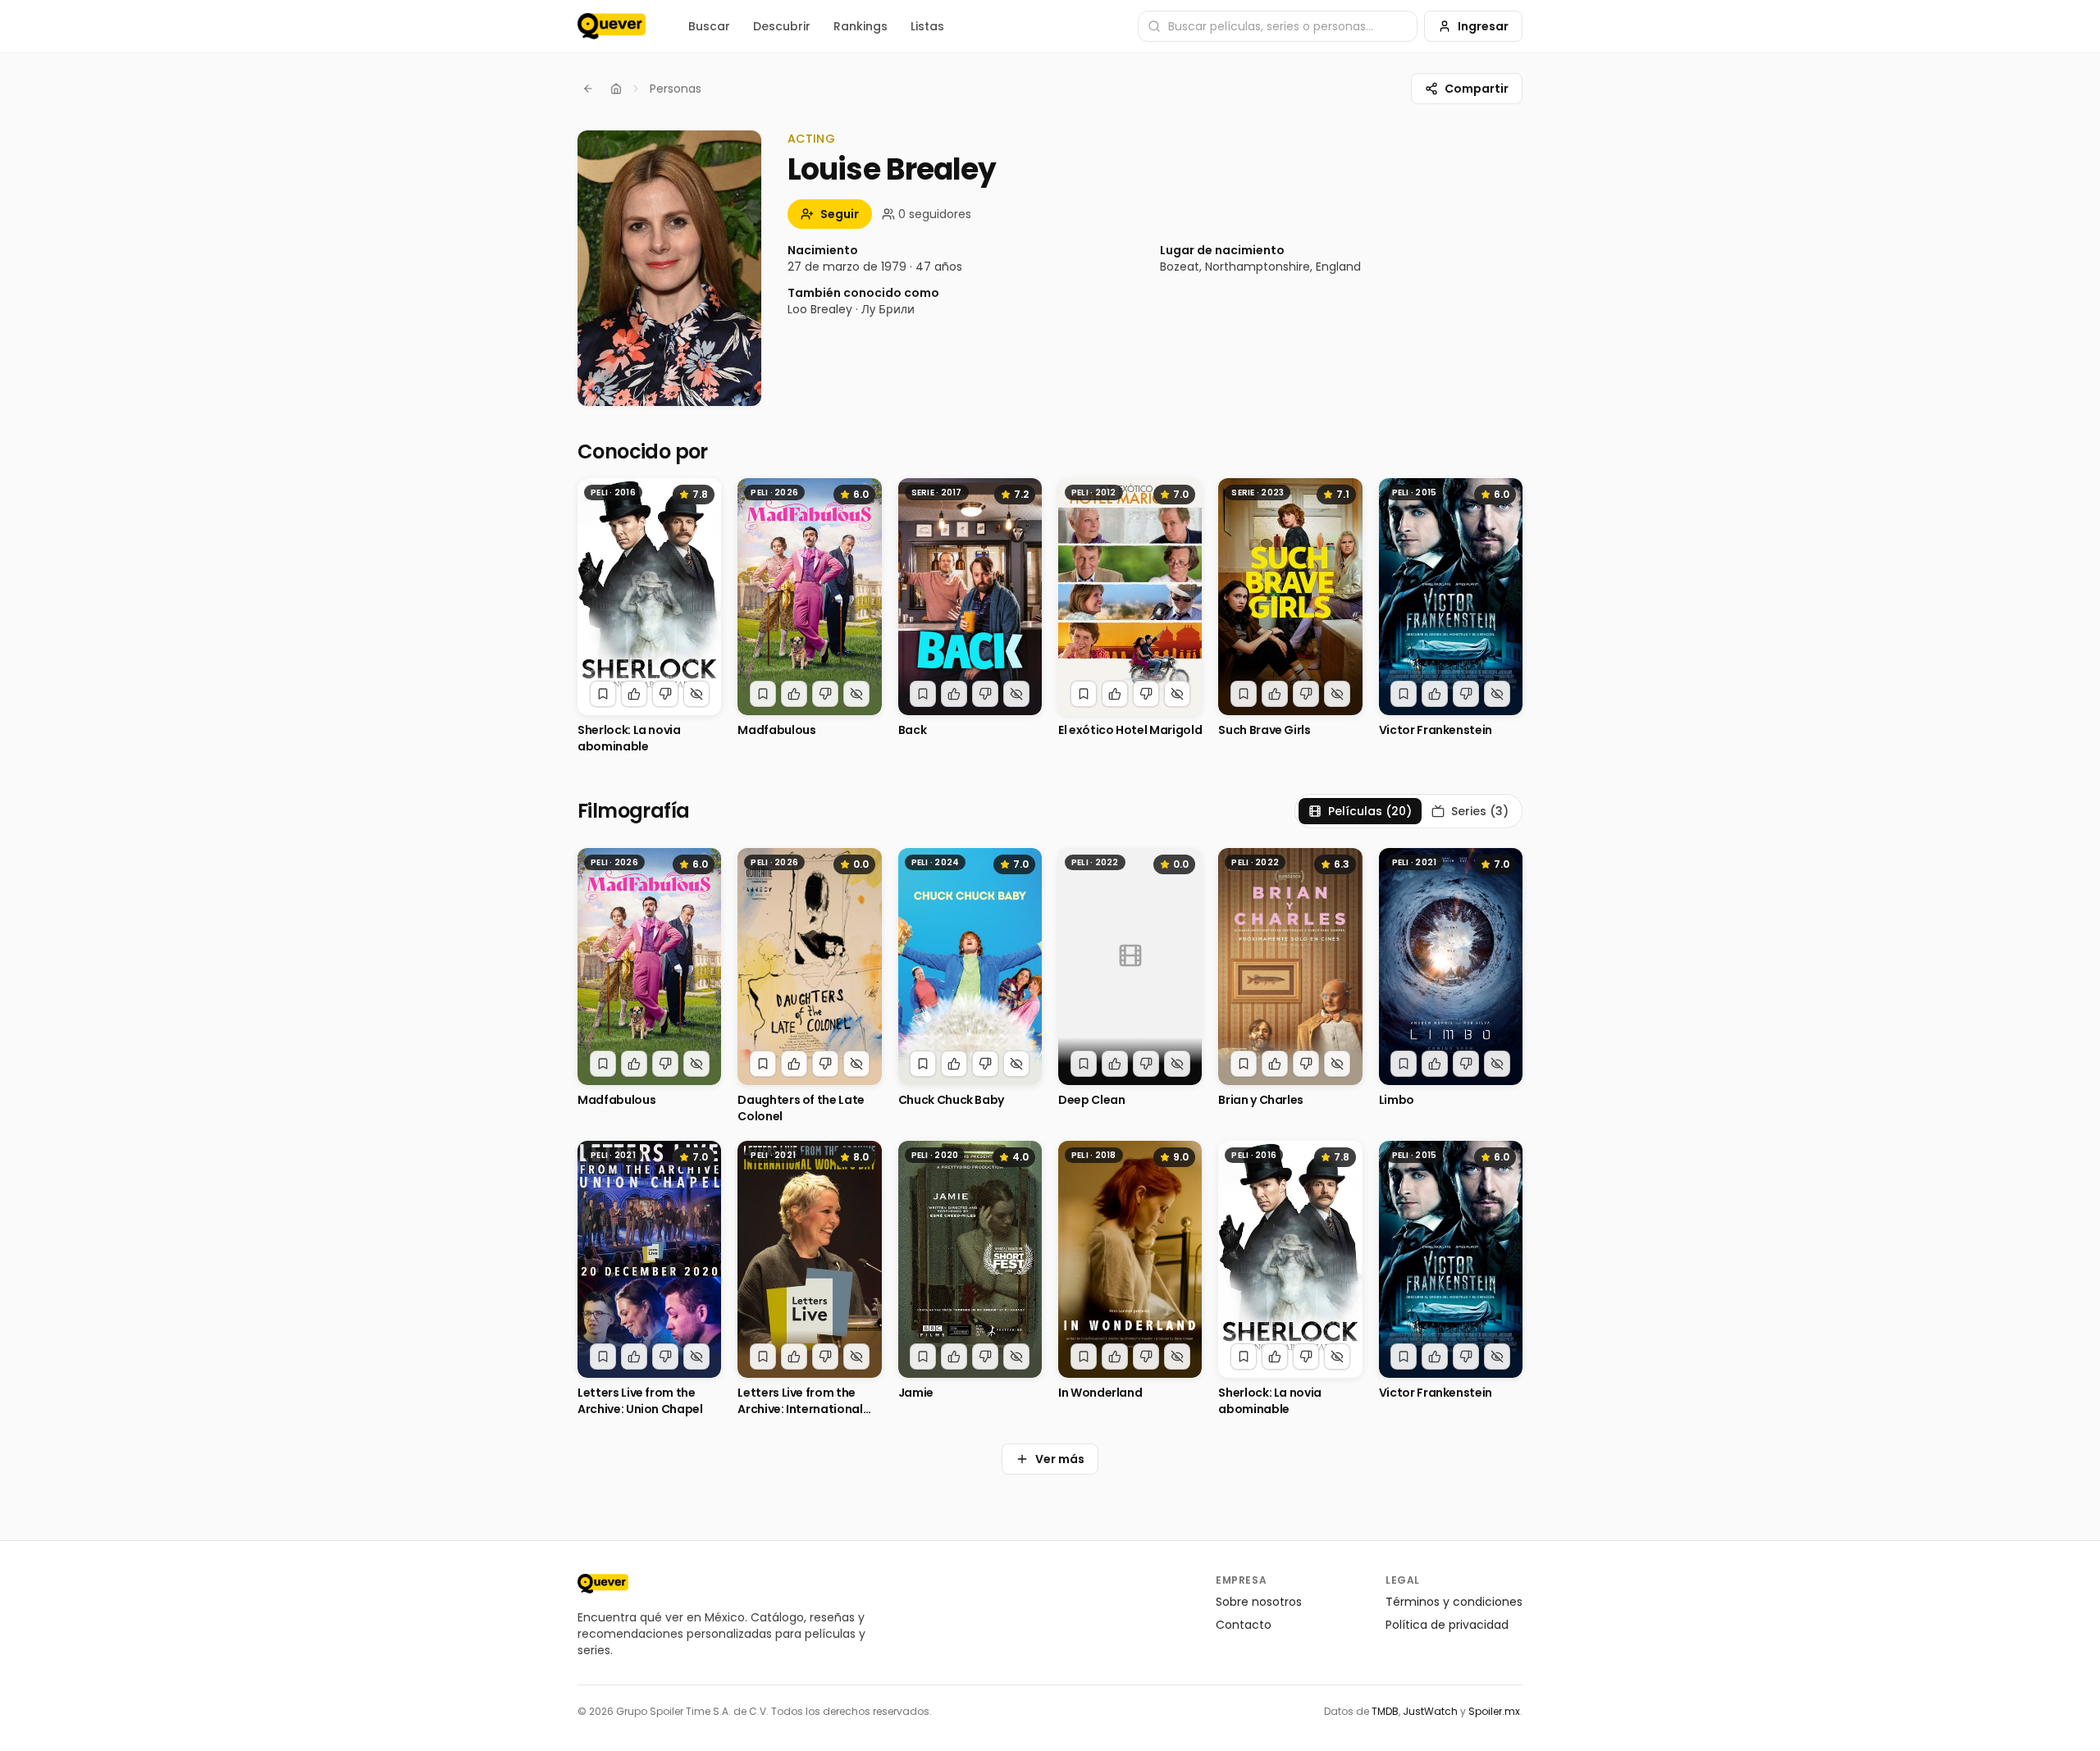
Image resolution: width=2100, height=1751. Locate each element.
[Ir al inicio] (603, 1584)
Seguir (840, 214)
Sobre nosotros (1259, 1602)
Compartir (1477, 89)
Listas (927, 26)
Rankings (861, 26)
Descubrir (782, 26)
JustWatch (1430, 1711)
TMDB (1385, 1711)
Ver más (1060, 1459)
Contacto (1244, 1625)
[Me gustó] (634, 694)
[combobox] (1278, 26)
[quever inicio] (612, 26)
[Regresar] (588, 89)
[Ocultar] (696, 694)
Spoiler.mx (1494, 1711)
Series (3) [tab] (1480, 811)
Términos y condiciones (1454, 1602)
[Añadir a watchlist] (603, 694)
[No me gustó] (665, 694)
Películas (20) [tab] (1370, 811)
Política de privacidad (1447, 1625)
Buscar (709, 26)
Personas (676, 89)
